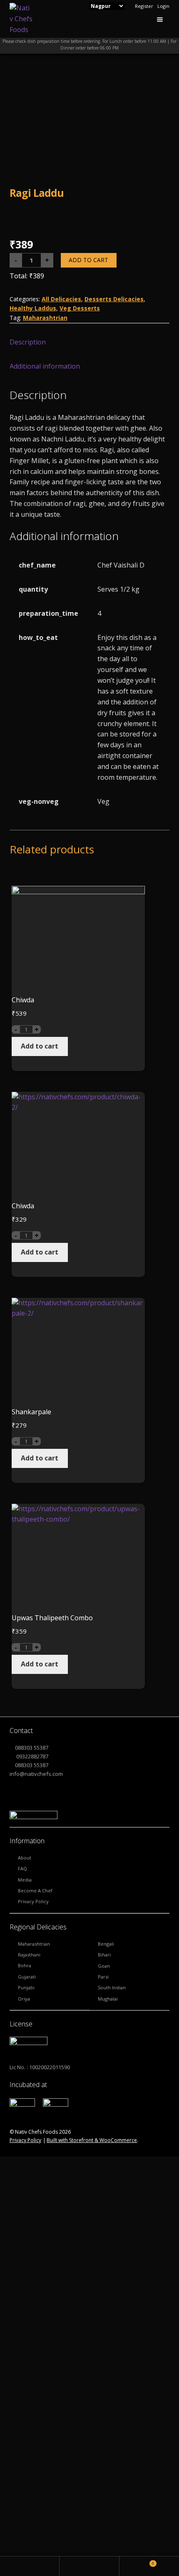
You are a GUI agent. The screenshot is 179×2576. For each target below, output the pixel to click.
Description (28, 342)
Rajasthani (29, 1955)
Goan (104, 1966)
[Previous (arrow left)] (9, 2374)
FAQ (22, 1868)
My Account (30, 2566)
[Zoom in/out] (71, 2362)
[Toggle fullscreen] (51, 2362)
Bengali (106, 1944)
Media (25, 1880)
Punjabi (26, 1987)
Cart (137, 2561)
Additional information (45, 366)
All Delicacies (61, 299)
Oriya (24, 1999)
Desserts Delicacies (114, 299)
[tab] (90, 343)
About (25, 1858)
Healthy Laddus (33, 308)
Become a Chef (35, 1890)
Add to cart (88, 260)
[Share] (30, 2362)
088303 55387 (32, 1748)
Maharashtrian (45, 318)
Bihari (104, 1955)
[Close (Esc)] (9, 2362)
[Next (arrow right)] (30, 2374)
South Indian (112, 1987)
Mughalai (108, 1999)
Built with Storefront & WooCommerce (92, 2140)
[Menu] (161, 19)
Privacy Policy (33, 1901)
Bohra (25, 1965)
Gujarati (27, 1977)
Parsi (103, 1977)
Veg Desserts (80, 308)
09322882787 (32, 1756)
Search (89, 2566)
